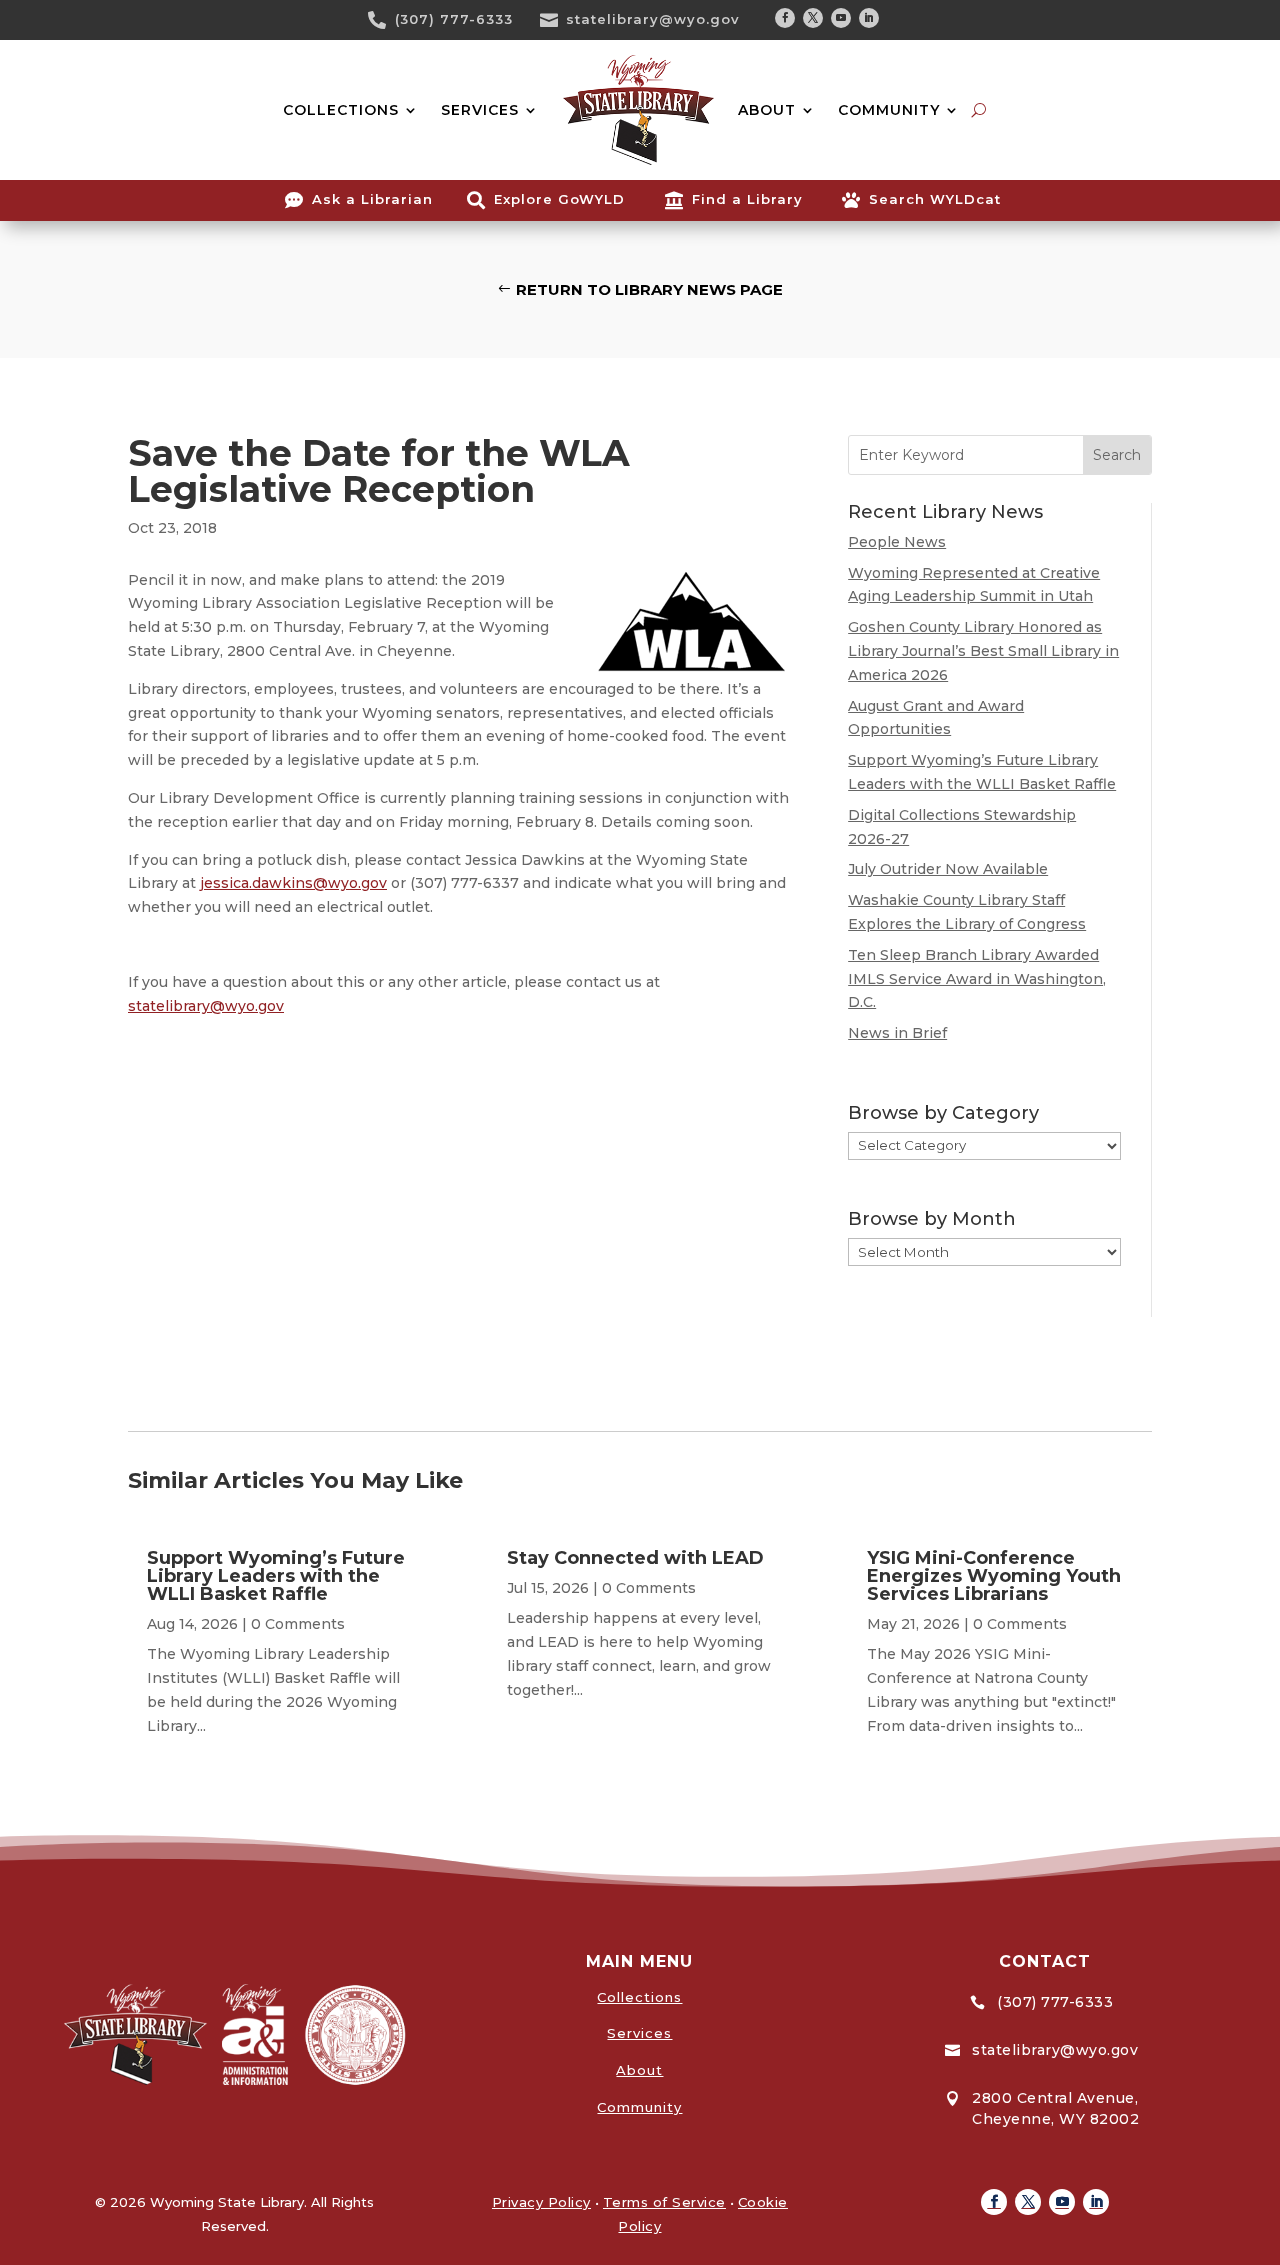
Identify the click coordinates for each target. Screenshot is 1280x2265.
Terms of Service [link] (664, 2202)
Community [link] (639, 2107)
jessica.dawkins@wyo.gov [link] (293, 883)
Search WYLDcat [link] (935, 199)
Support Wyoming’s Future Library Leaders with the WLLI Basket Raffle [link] (276, 1576)
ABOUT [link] (767, 110)
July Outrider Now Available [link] (948, 869)
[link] (384, 20)
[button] (785, 18)
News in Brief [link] (897, 1033)
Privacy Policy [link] (541, 2202)
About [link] (639, 2070)
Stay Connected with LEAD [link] (635, 1558)
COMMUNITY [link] (889, 110)
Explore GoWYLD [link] (559, 199)
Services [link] (639, 2033)
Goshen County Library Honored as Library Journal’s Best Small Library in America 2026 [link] (983, 651)
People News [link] (897, 542)
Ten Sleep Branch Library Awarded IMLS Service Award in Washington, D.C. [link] (977, 979)
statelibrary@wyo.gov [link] (653, 19)
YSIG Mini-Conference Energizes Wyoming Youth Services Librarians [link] (994, 1576)
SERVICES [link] (480, 110)
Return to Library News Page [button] (649, 289)
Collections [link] (639, 1997)
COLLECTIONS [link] (341, 110)
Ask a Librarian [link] (372, 199)
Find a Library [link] (747, 199)
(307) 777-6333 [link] (454, 19)
